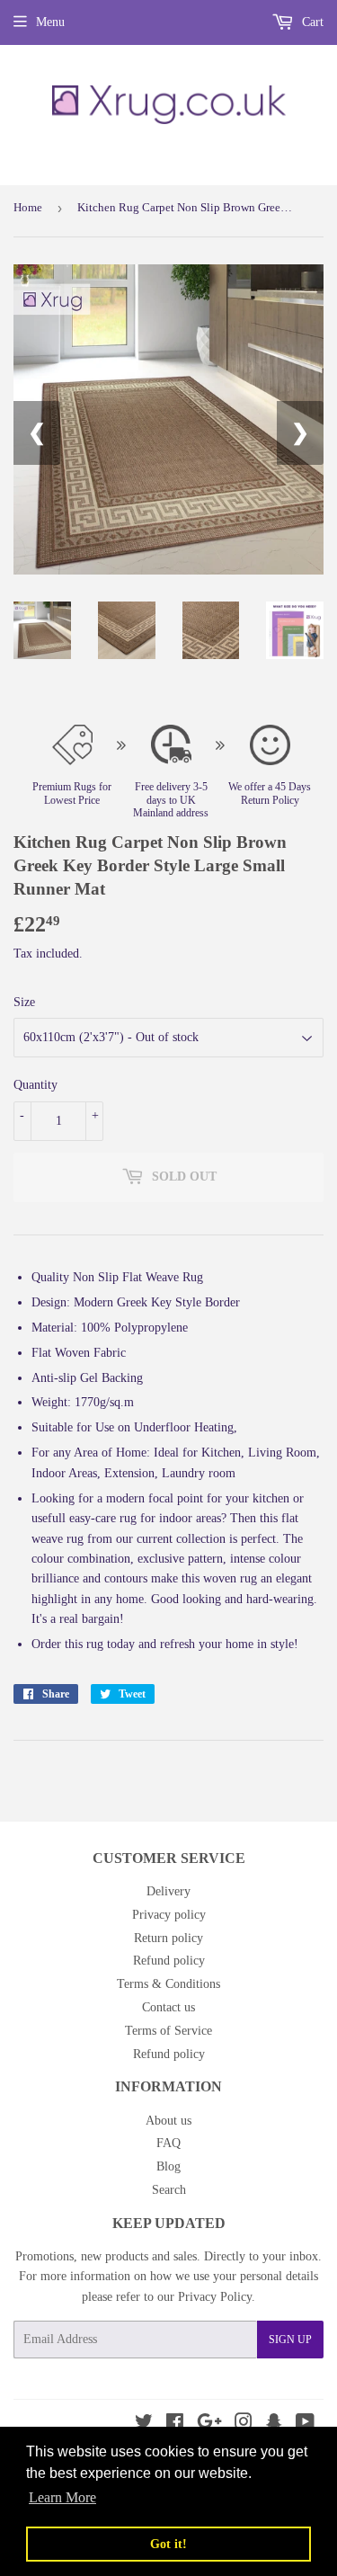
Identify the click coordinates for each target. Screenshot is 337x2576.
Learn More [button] (62, 2497)
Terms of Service (168, 2031)
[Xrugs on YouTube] (305, 2424)
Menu (50, 22)
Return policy (168, 1938)
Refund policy (169, 1961)
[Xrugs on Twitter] (144, 2424)
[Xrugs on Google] (209, 2424)
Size (24, 1002)
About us (168, 2121)
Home (28, 207)
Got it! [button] (168, 2544)
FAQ (168, 2143)
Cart (311, 22)
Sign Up (290, 2340)
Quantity (35, 1085)
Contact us (168, 2007)
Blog (168, 2166)
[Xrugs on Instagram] (244, 2424)
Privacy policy (169, 1915)
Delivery (168, 1891)
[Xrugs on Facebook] (175, 2424)
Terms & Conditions (168, 1984)
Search (169, 2190)
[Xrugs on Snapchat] (274, 2424)
